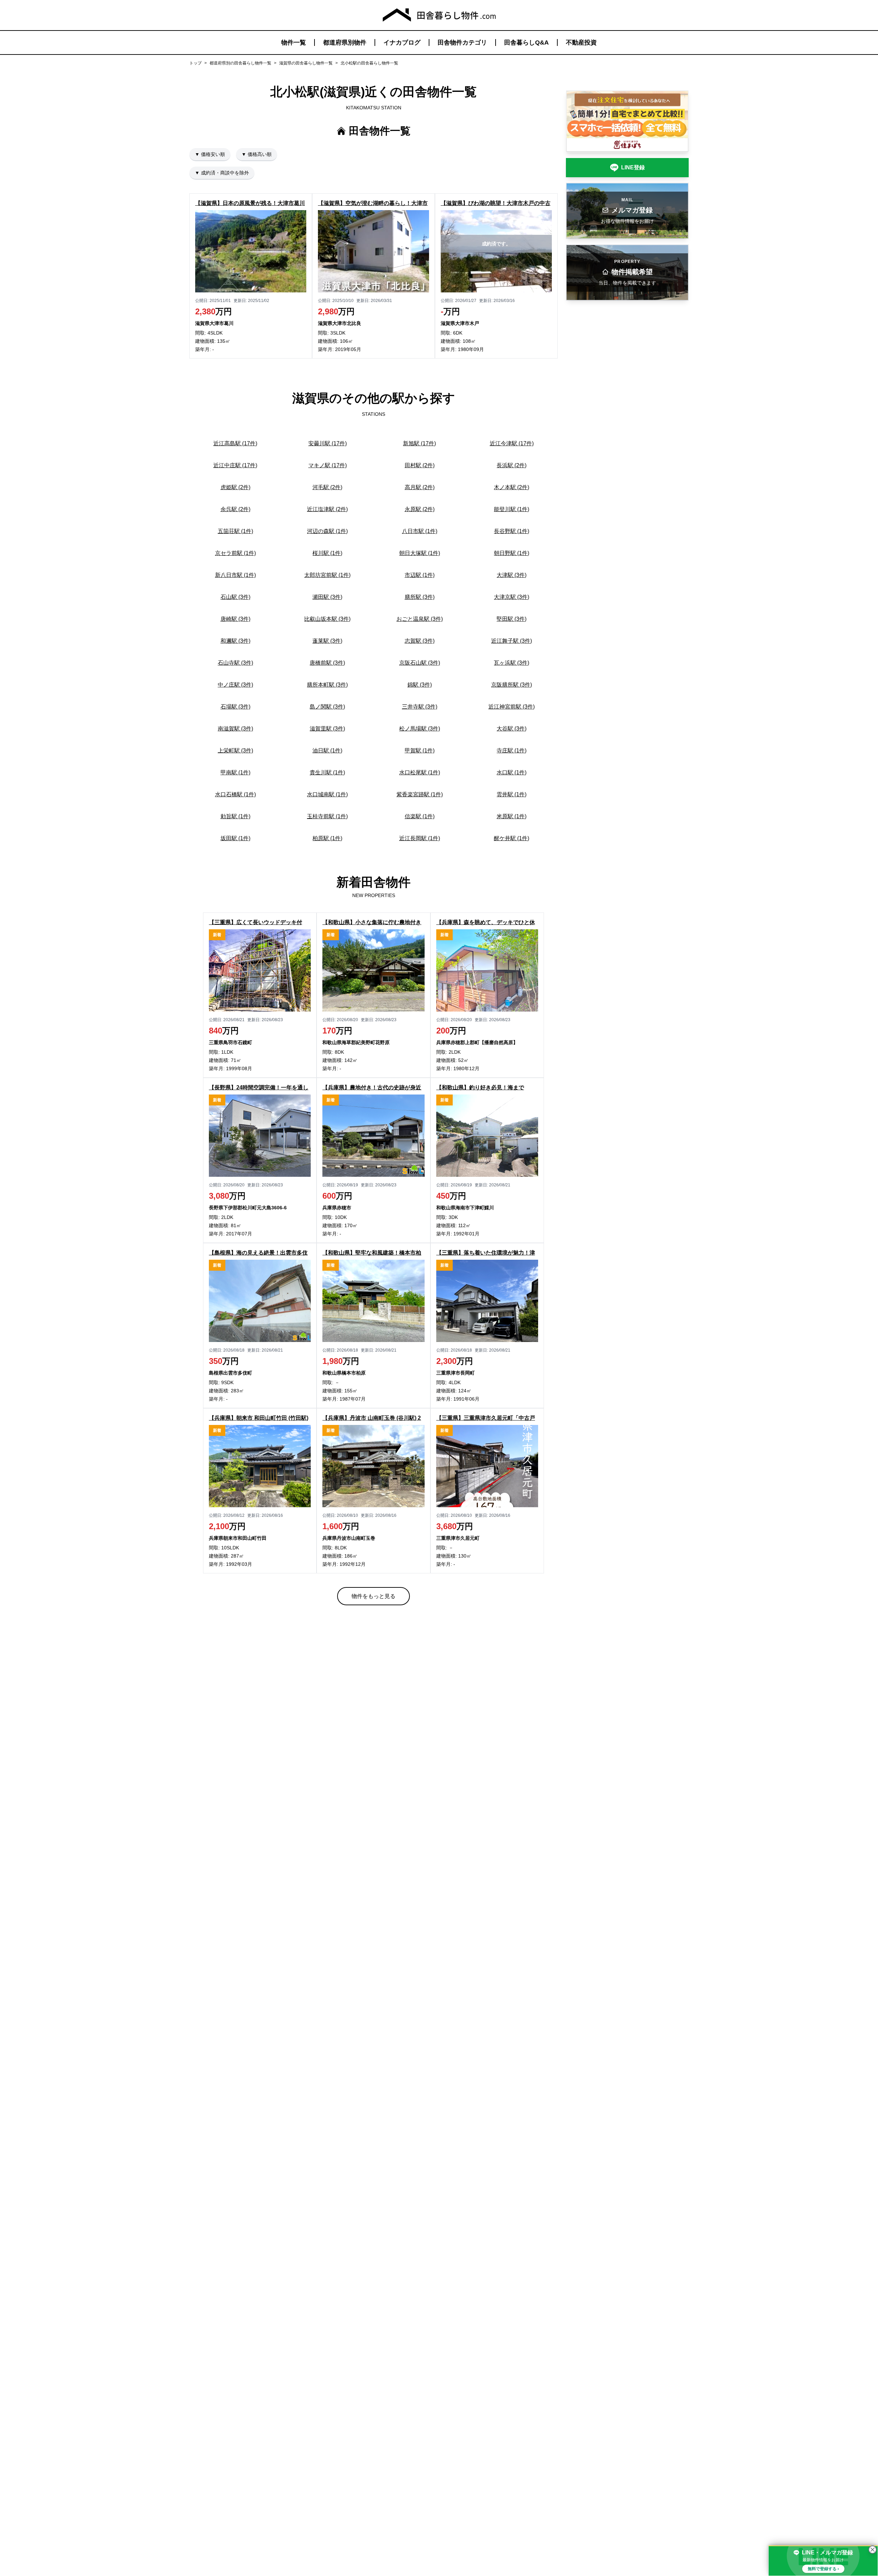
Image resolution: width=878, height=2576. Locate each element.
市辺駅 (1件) (420, 575)
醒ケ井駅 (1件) (512, 838)
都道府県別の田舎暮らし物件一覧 (240, 63)
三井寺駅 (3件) (420, 707)
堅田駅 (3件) (512, 619)
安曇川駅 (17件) (328, 443)
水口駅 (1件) (512, 772)
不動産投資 (581, 43)
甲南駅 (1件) (235, 772)
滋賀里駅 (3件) (327, 729)
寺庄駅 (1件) (512, 751)
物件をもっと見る (373, 1596)
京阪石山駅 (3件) (420, 663)
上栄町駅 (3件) (235, 751)
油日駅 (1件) (327, 751)
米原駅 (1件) (512, 816)
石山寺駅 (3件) (235, 663)
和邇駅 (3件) (235, 641)
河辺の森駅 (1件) (327, 531)
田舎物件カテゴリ (462, 43)
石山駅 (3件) (235, 597)
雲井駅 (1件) (512, 794)
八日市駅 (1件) (420, 531)
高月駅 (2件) (420, 487)
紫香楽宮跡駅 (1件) (420, 794)
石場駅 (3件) (235, 707)
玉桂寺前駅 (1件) (327, 816)
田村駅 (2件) (420, 465)
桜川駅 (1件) (327, 553)
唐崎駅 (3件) (235, 619)
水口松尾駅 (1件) (420, 772)
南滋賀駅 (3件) (235, 729)
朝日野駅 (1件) (512, 553)
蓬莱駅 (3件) (327, 641)
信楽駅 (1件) (420, 816)
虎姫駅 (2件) (235, 487)
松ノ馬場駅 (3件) (420, 729)
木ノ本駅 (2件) (512, 487)
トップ (195, 63)
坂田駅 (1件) (235, 838)
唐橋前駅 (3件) (327, 663)
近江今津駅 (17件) (512, 443)
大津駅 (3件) (512, 575)
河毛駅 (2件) (327, 487)
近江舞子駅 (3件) (512, 641)
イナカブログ (402, 43)
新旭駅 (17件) (419, 443)
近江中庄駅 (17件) (235, 465)
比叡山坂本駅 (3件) (327, 619)
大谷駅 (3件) (512, 729)
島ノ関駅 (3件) (327, 707)
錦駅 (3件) (420, 685)
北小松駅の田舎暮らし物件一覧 (369, 63)
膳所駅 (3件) (420, 597)
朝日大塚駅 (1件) (420, 553)
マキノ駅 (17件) (328, 465)
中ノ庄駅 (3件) (235, 685)
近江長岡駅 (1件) (420, 838)
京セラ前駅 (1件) (235, 553)
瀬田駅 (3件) (327, 597)
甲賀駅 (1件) (420, 751)
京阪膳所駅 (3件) (512, 685)
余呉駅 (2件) (235, 509)
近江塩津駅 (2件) (327, 509)
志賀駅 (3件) (420, 641)
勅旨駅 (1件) (235, 816)
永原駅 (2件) (420, 509)
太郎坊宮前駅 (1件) (327, 575)
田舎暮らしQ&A (526, 43)
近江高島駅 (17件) (235, 443)
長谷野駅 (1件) (512, 531)
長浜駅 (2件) (512, 465)
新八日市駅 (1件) (235, 575)
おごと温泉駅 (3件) (420, 619)
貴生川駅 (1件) (327, 772)
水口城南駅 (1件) (327, 794)
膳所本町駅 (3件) (327, 685)
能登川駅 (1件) (512, 509)
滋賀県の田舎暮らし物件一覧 (306, 63)
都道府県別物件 (345, 43)
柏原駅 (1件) (327, 838)
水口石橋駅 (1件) (235, 794)
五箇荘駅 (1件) (235, 531)
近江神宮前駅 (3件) (512, 707)
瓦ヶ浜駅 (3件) (512, 663)
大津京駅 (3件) (512, 597)
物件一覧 (294, 43)
